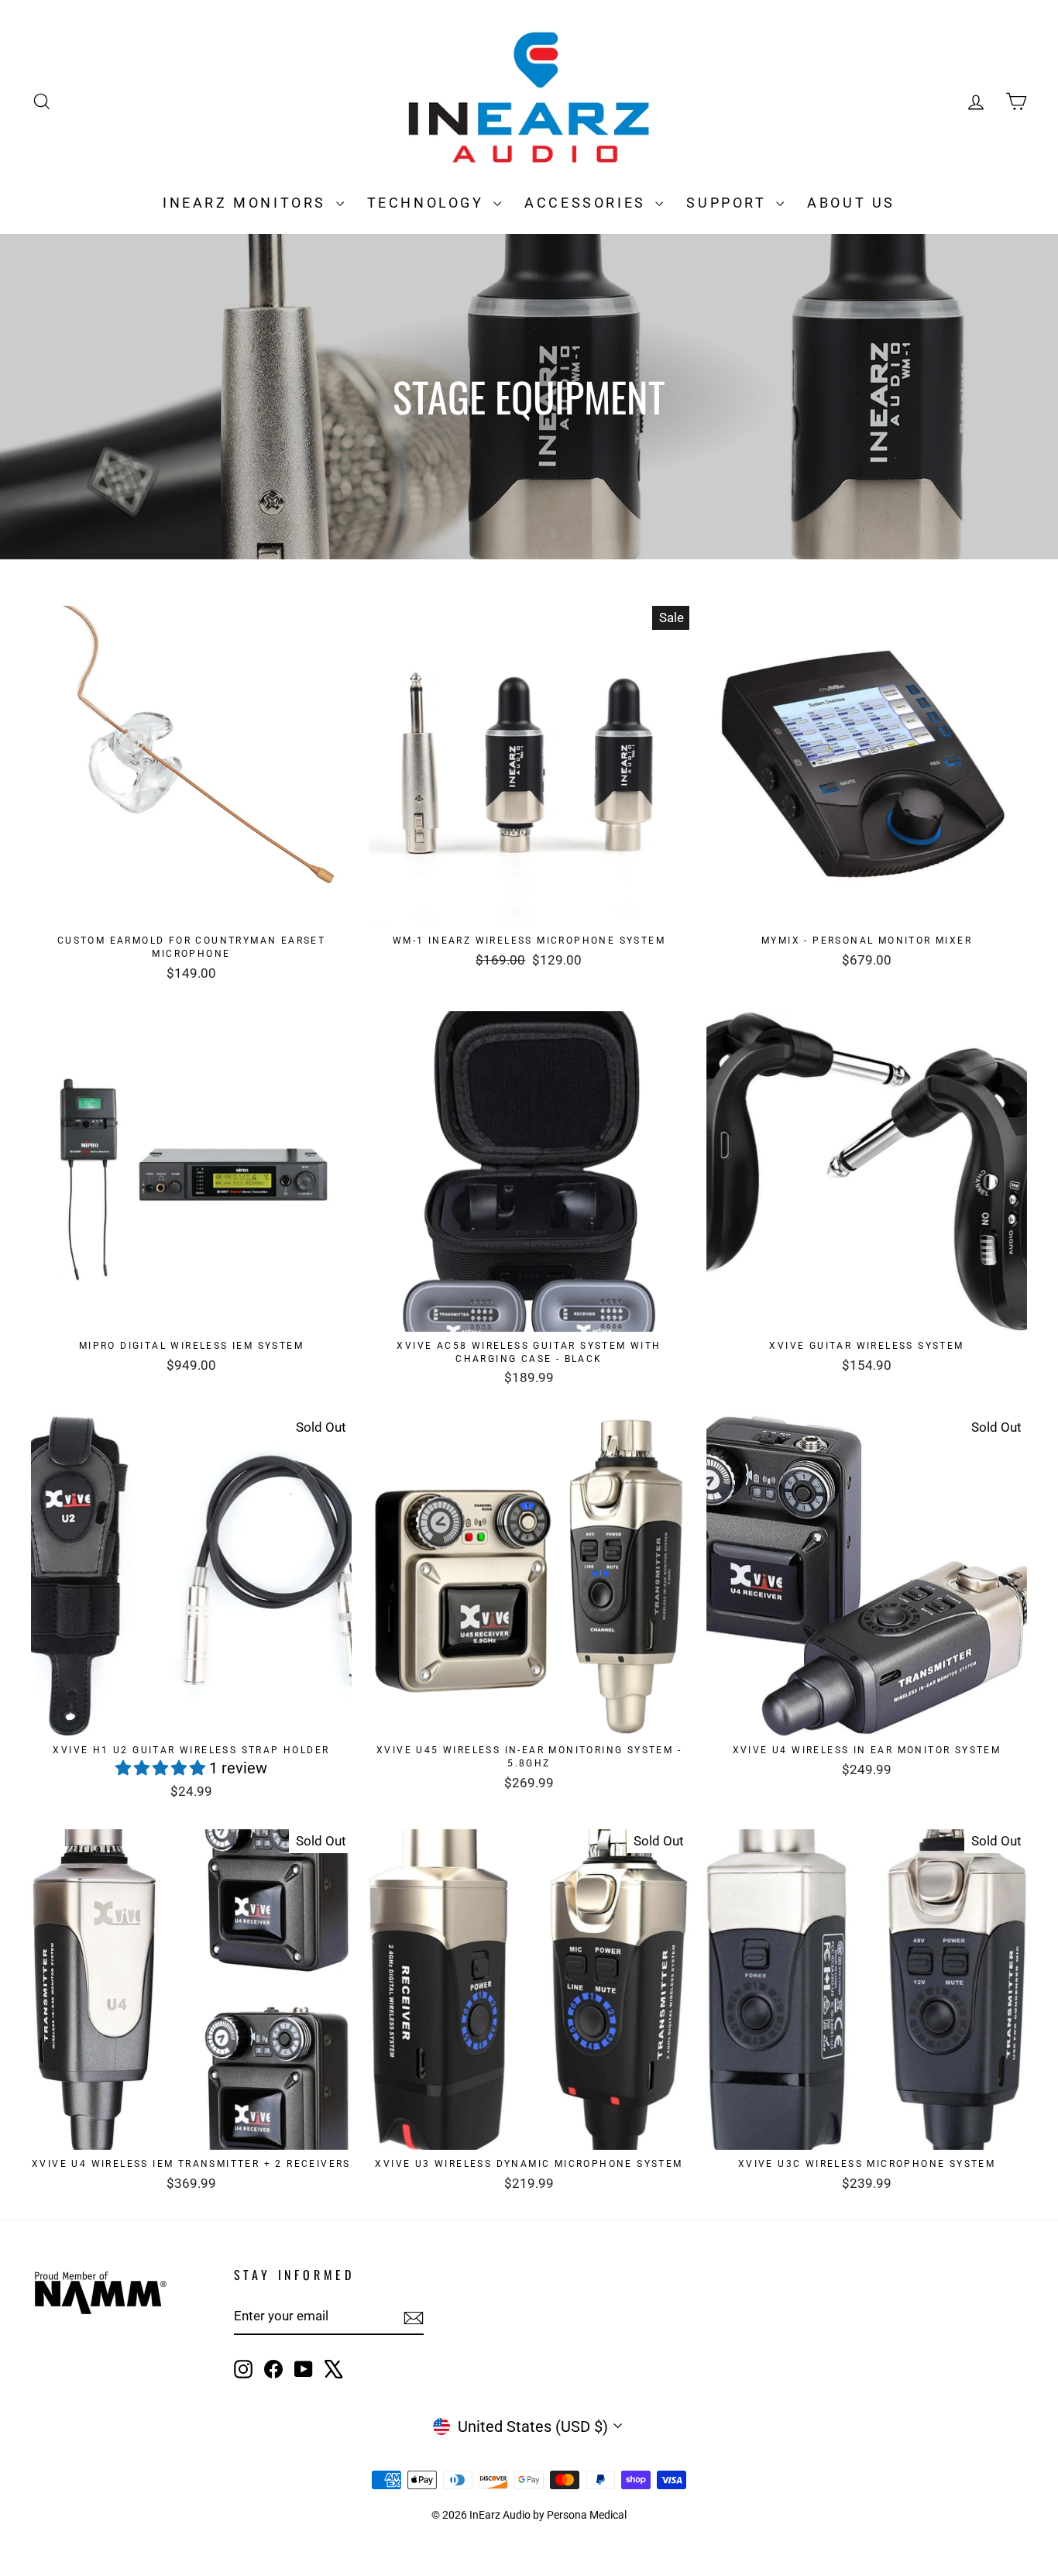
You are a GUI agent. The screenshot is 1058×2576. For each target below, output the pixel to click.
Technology (429, 203)
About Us (851, 203)
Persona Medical (587, 2515)
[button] (162, 1768)
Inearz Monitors (247, 203)
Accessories (588, 203)
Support (729, 203)
